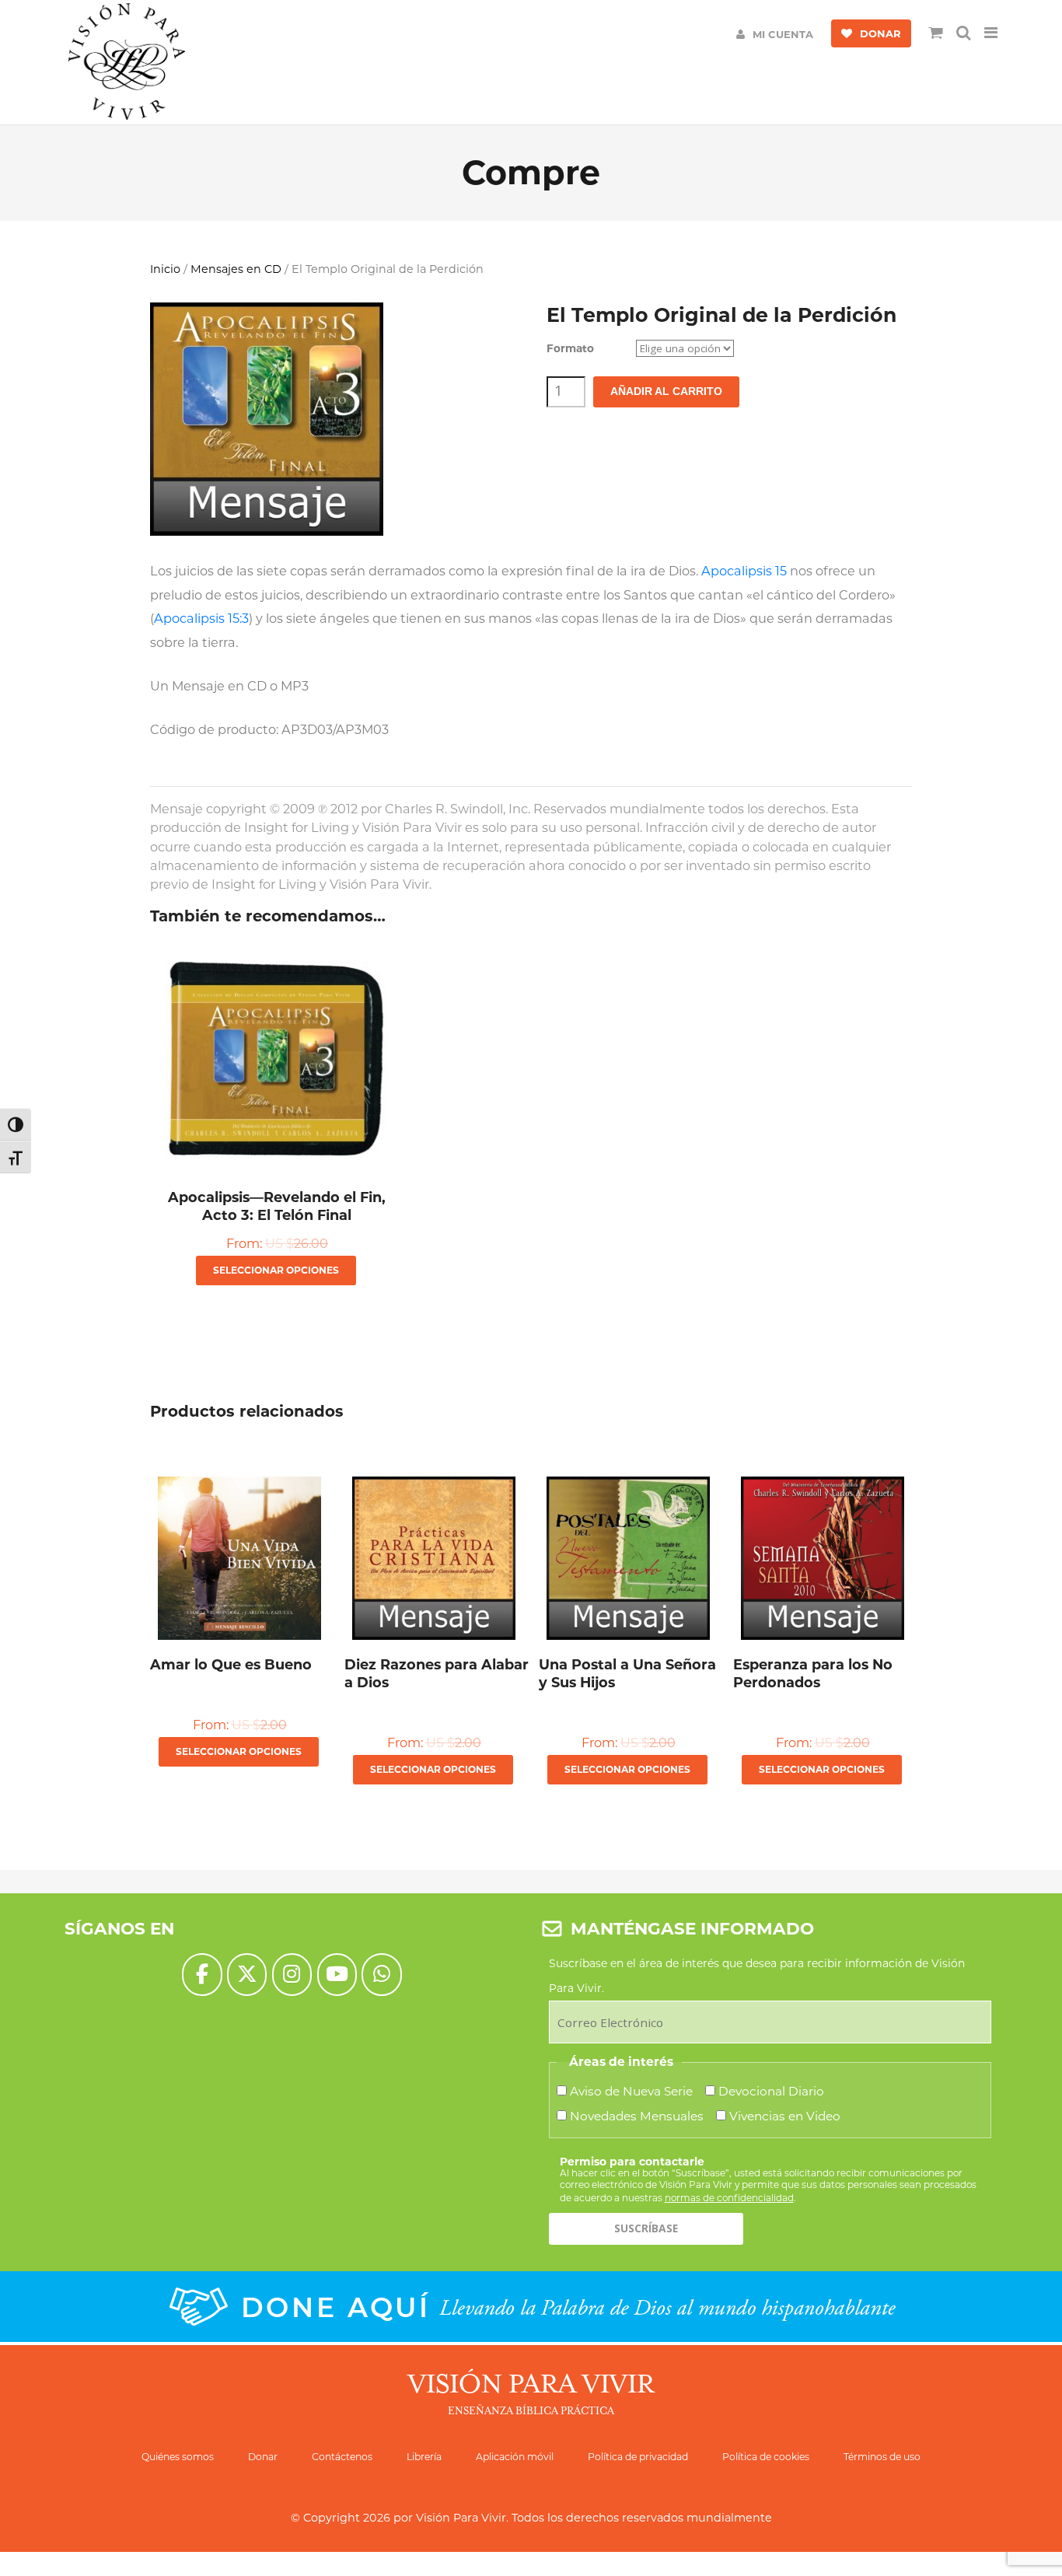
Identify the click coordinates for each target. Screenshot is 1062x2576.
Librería (424, 2457)
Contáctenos (342, 2457)
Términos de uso (882, 2457)
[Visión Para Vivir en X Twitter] (247, 1975)
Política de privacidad (638, 2457)
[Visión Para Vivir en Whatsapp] (381, 1975)
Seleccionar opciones (276, 1270)
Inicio (165, 269)
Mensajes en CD (236, 269)
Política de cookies (766, 2457)
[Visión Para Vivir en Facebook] (202, 1975)
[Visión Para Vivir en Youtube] (337, 1975)
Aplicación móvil (515, 2457)
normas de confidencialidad (729, 2198)
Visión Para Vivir (461, 2518)
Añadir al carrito (666, 391)
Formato (570, 348)
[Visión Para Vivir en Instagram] (292, 1975)
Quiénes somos (178, 2457)
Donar (263, 2457)
